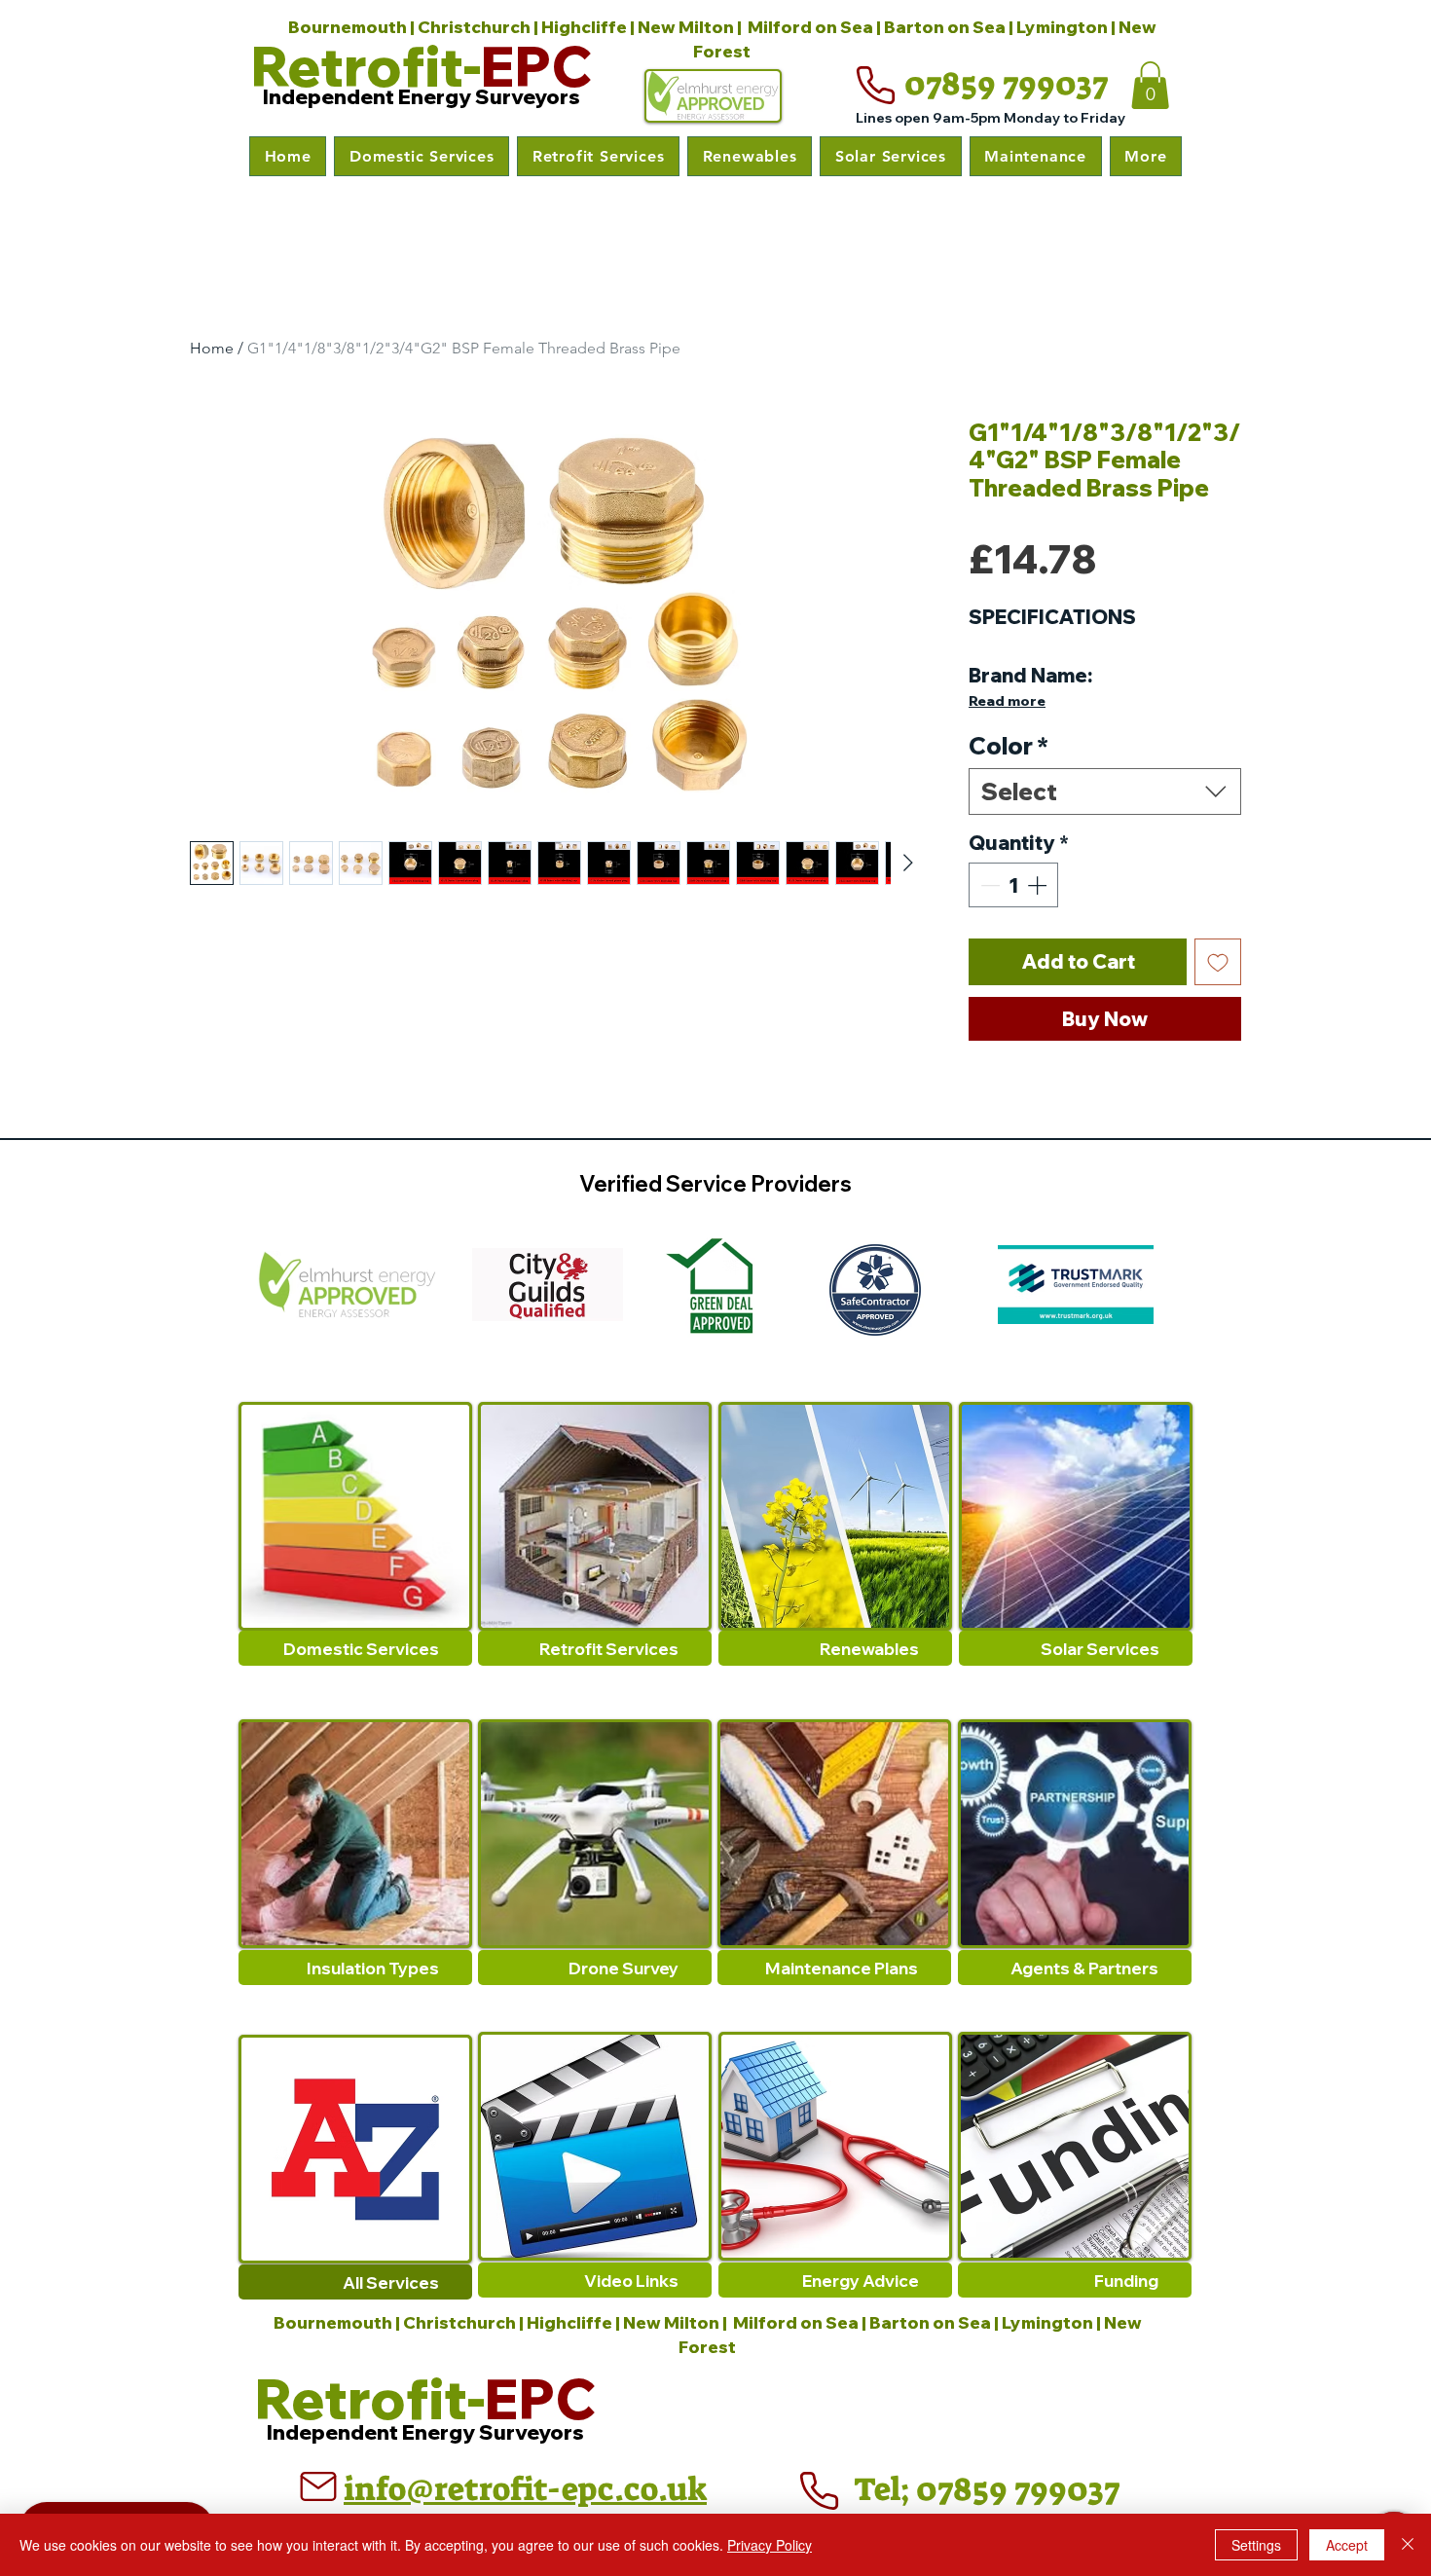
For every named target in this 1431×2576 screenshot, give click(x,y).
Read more (1007, 701)
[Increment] (1039, 885)
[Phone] (876, 86)
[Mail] (318, 2486)
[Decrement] (988, 885)
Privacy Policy (770, 2545)
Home (212, 348)
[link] (1150, 85)
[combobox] (1105, 791)
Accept (1347, 2545)
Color (1009, 746)
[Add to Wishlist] (1218, 962)
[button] (422, 156)
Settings (1256, 2545)
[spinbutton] (1013, 885)
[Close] (1408, 2545)
